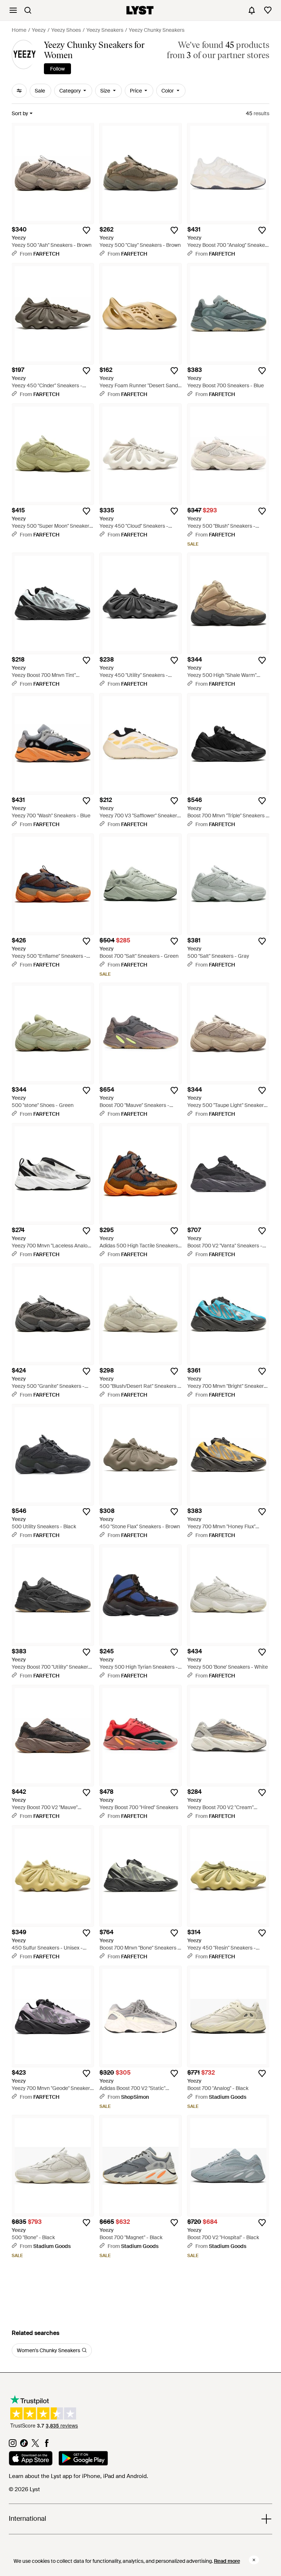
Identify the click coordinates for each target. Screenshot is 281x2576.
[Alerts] (252, 10)
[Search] (28, 10)
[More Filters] (19, 91)
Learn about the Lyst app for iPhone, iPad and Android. (78, 2476)
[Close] (254, 2560)
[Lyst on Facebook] (47, 2445)
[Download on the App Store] (31, 2459)
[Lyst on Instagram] (13, 2445)
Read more (227, 2561)
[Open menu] (13, 10)
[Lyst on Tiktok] (24, 2445)
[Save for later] (86, 230)
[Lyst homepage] (140, 10)
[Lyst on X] (35, 2445)
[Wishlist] (268, 10)
